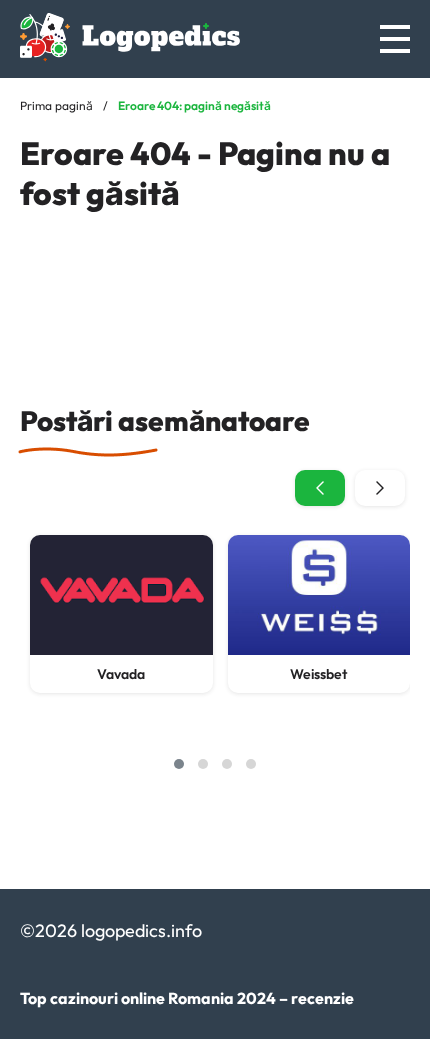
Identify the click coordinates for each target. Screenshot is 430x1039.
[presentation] (320, 488)
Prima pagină (56, 105)
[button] (179, 764)
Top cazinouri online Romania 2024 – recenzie (187, 998)
